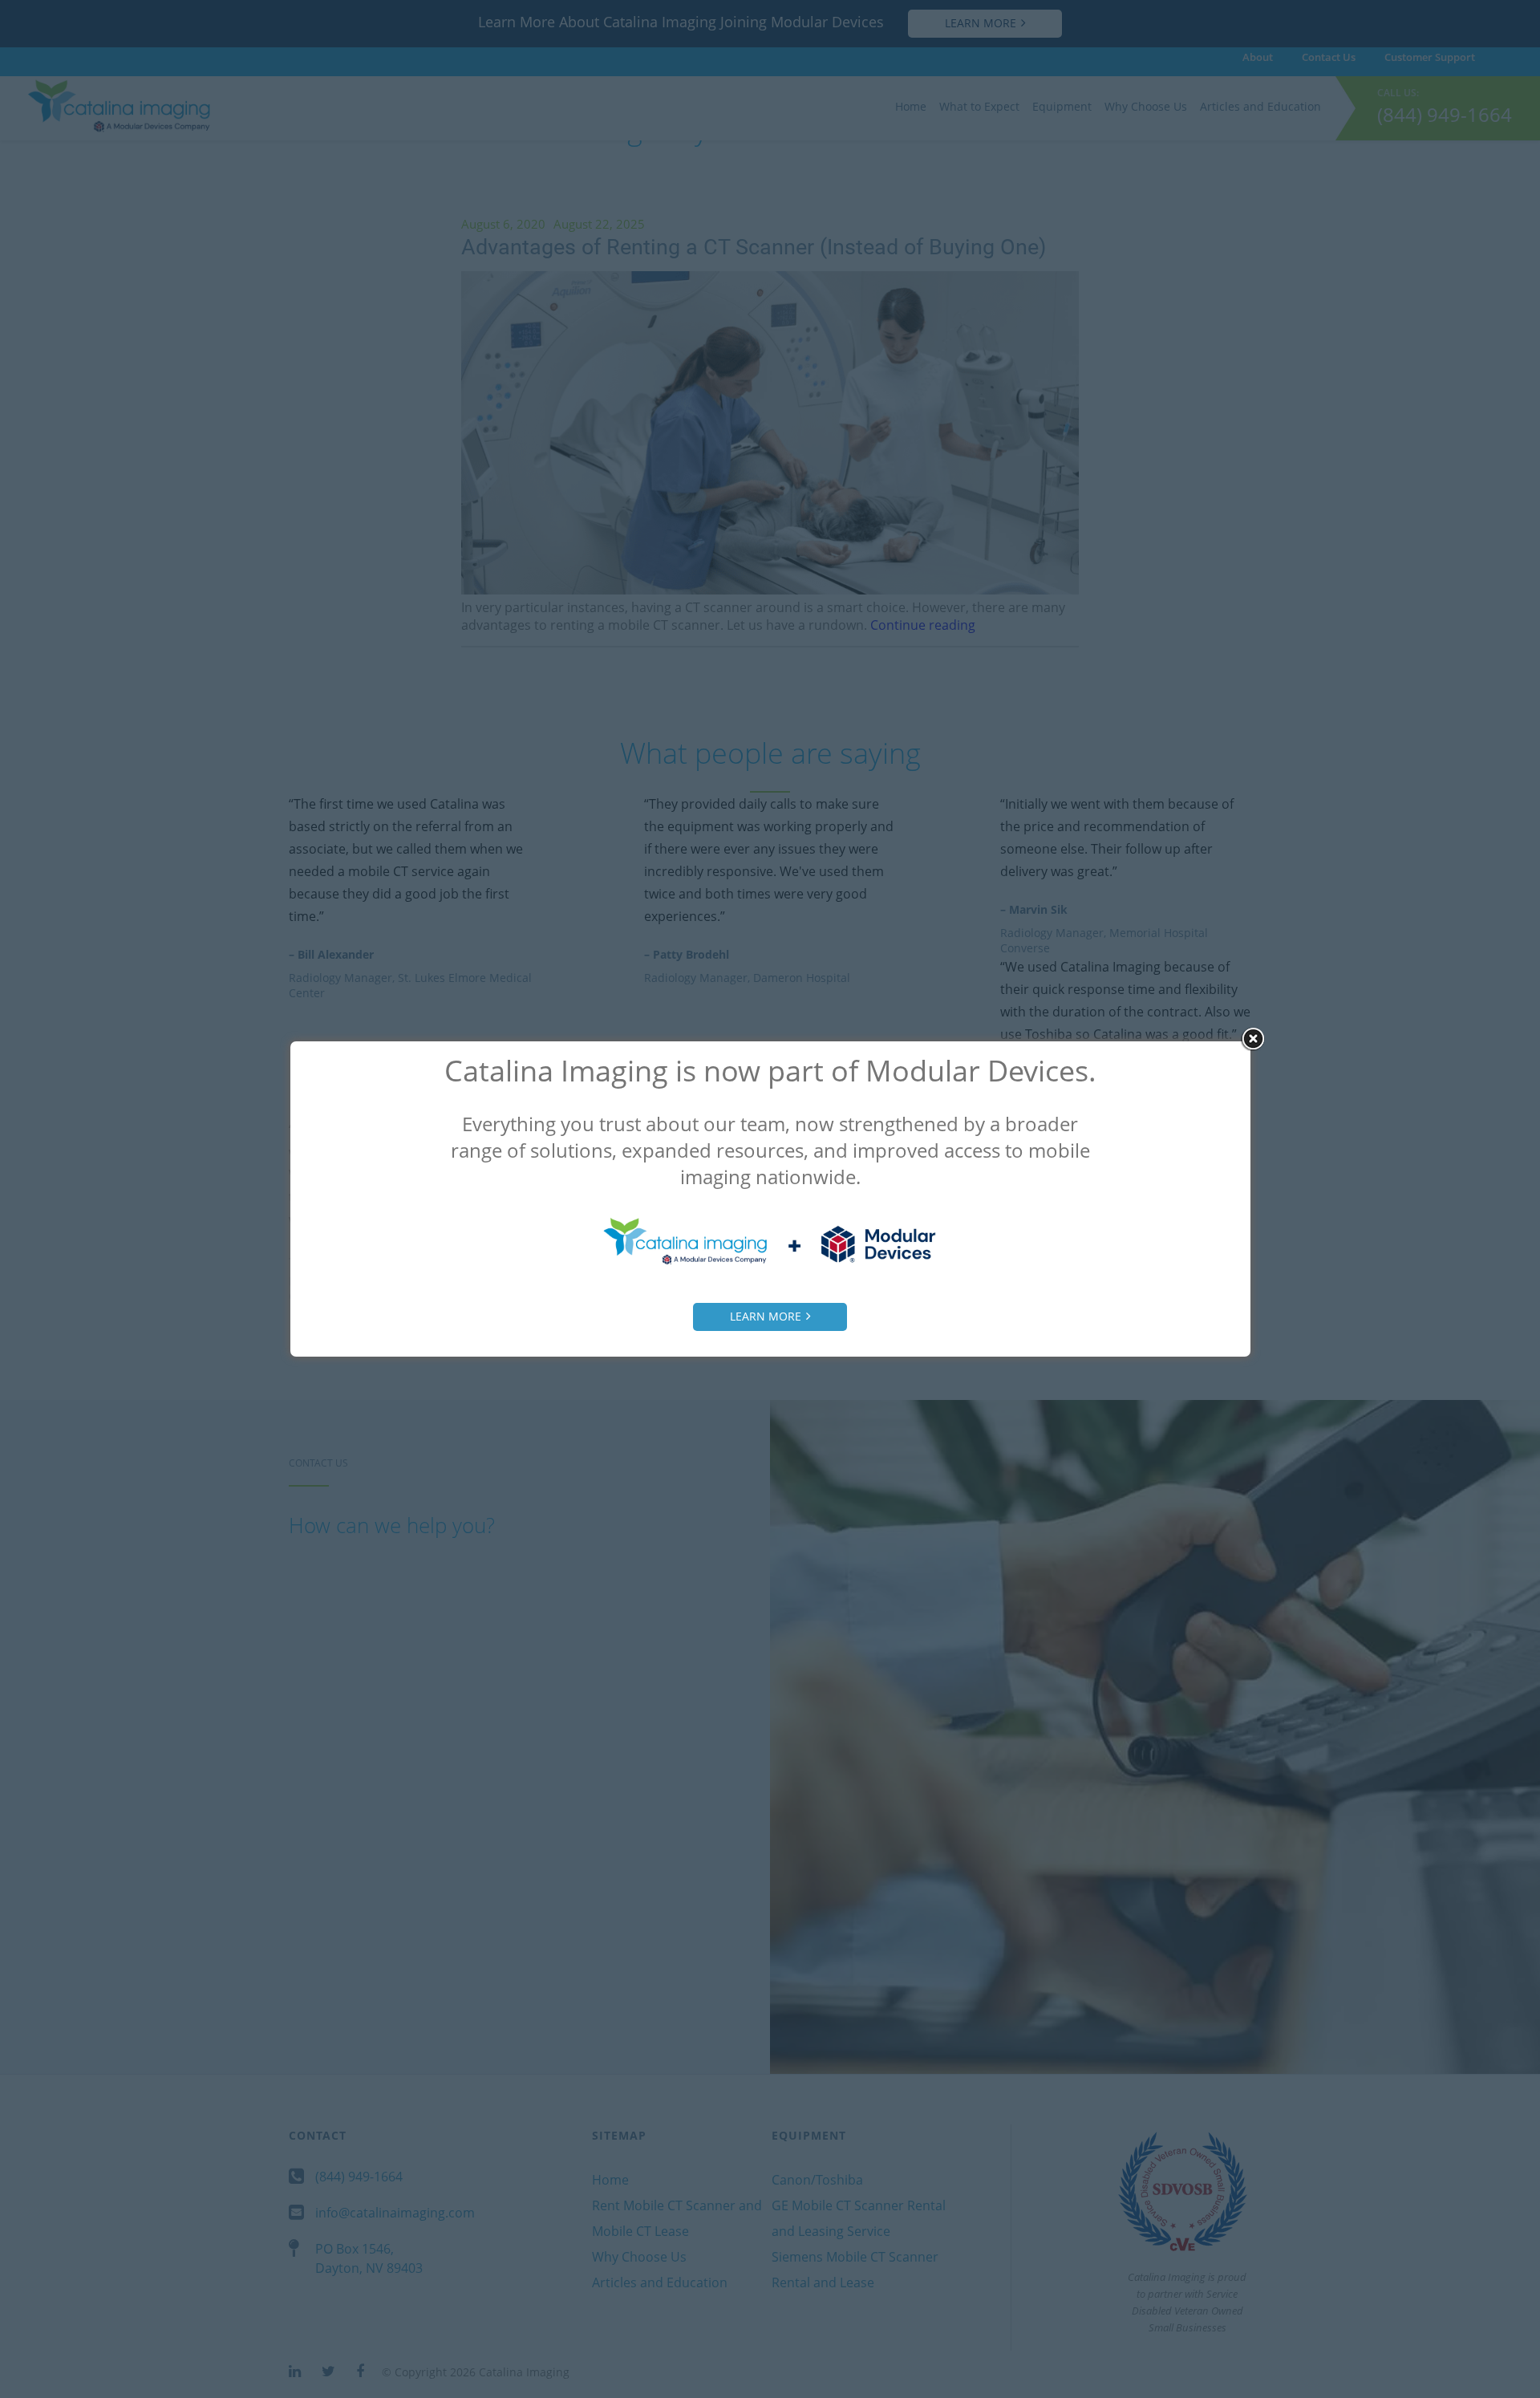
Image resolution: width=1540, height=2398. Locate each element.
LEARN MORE (766, 1316)
